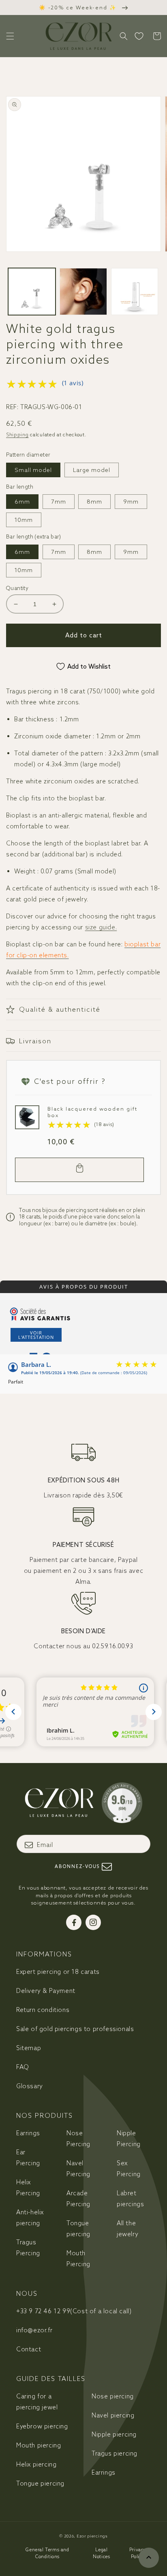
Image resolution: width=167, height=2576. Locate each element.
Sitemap (29, 2048)
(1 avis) (73, 383)
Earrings (28, 2133)
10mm (24, 520)
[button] (10, 36)
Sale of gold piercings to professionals (75, 2029)
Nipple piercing (114, 2434)
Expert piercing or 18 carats (58, 1972)
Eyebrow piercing (42, 2426)
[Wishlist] (139, 36)
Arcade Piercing (78, 2199)
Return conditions (43, 2010)
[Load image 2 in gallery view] (83, 292)
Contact (29, 2349)
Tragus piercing (115, 2453)
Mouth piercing (39, 2445)
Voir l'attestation (36, 1335)
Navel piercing (113, 2415)
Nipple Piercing (129, 2138)
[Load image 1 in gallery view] (32, 292)
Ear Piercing (28, 2158)
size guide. (101, 927)
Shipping (17, 434)
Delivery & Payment (46, 1991)
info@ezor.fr (34, 2330)
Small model (33, 470)
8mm (94, 502)
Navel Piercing (78, 2168)
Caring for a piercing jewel (37, 2402)
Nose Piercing (78, 2138)
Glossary (30, 2086)
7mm (59, 502)
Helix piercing (36, 2464)
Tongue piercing (78, 2229)
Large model (92, 470)
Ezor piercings (92, 2536)
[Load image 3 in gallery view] (135, 292)
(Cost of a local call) (74, 2311)
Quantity (17, 588)
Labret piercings (130, 2199)
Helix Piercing (28, 2188)
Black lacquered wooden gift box (92, 1112)
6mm (22, 502)
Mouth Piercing (78, 2259)
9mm (131, 502)
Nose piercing (113, 2396)
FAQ (23, 2067)
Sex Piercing (129, 2168)
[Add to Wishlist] (24, 1114)
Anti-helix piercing (30, 2218)
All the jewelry (127, 2229)
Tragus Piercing (28, 2248)
